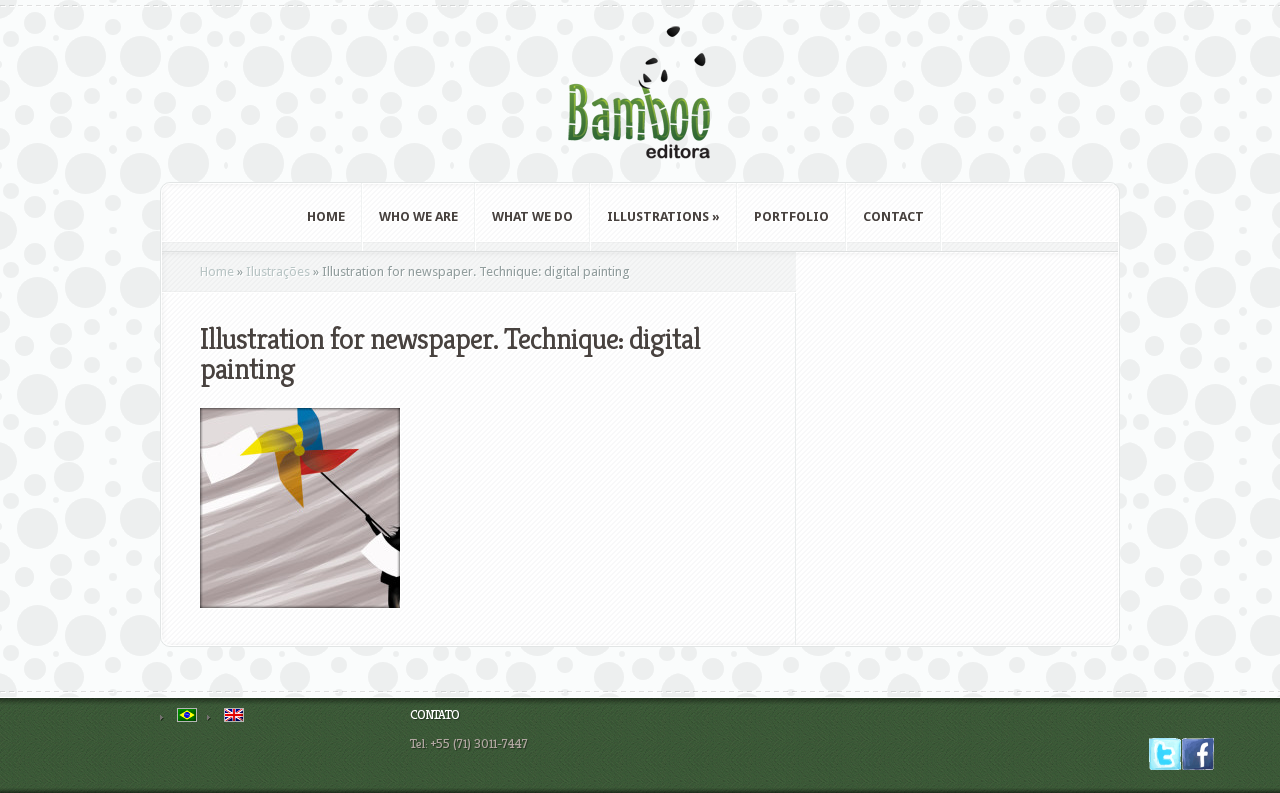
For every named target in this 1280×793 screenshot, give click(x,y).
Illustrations (663, 216)
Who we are (418, 216)
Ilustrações (278, 271)
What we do (532, 216)
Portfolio (791, 216)
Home (326, 216)
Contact (893, 216)
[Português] (187, 715)
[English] (234, 715)
